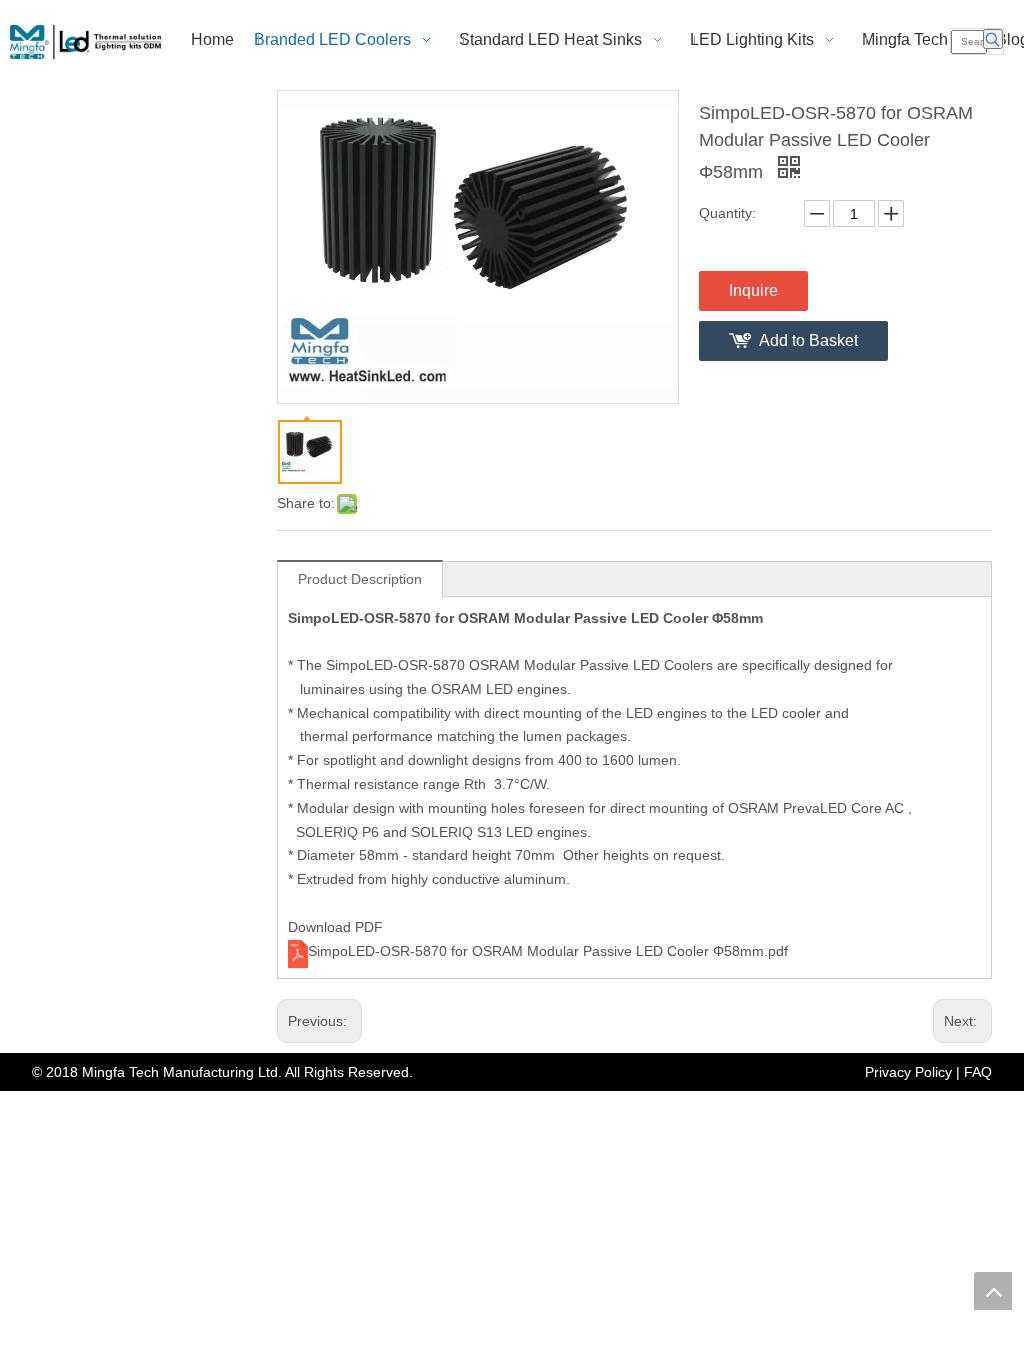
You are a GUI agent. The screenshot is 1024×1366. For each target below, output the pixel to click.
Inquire (753, 290)
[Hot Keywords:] (993, 39)
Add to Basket (808, 340)
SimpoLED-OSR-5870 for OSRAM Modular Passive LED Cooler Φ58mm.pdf (548, 951)
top (993, 1291)
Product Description (360, 579)
